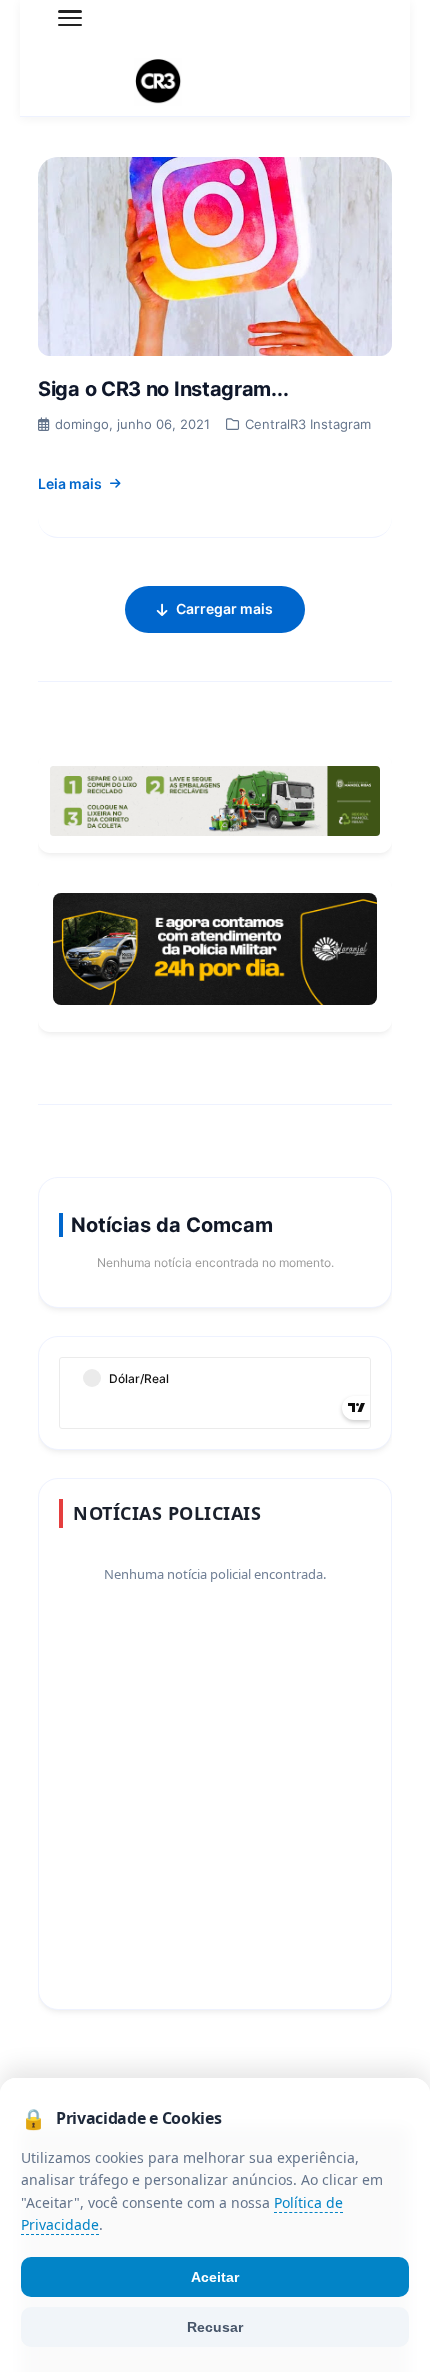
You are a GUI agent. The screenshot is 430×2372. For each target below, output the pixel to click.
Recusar (215, 2327)
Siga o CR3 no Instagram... (163, 389)
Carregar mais (224, 608)
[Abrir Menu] (70, 18)
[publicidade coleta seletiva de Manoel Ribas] (215, 801)
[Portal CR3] (215, 82)
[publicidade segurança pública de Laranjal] (215, 949)
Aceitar (215, 2277)
